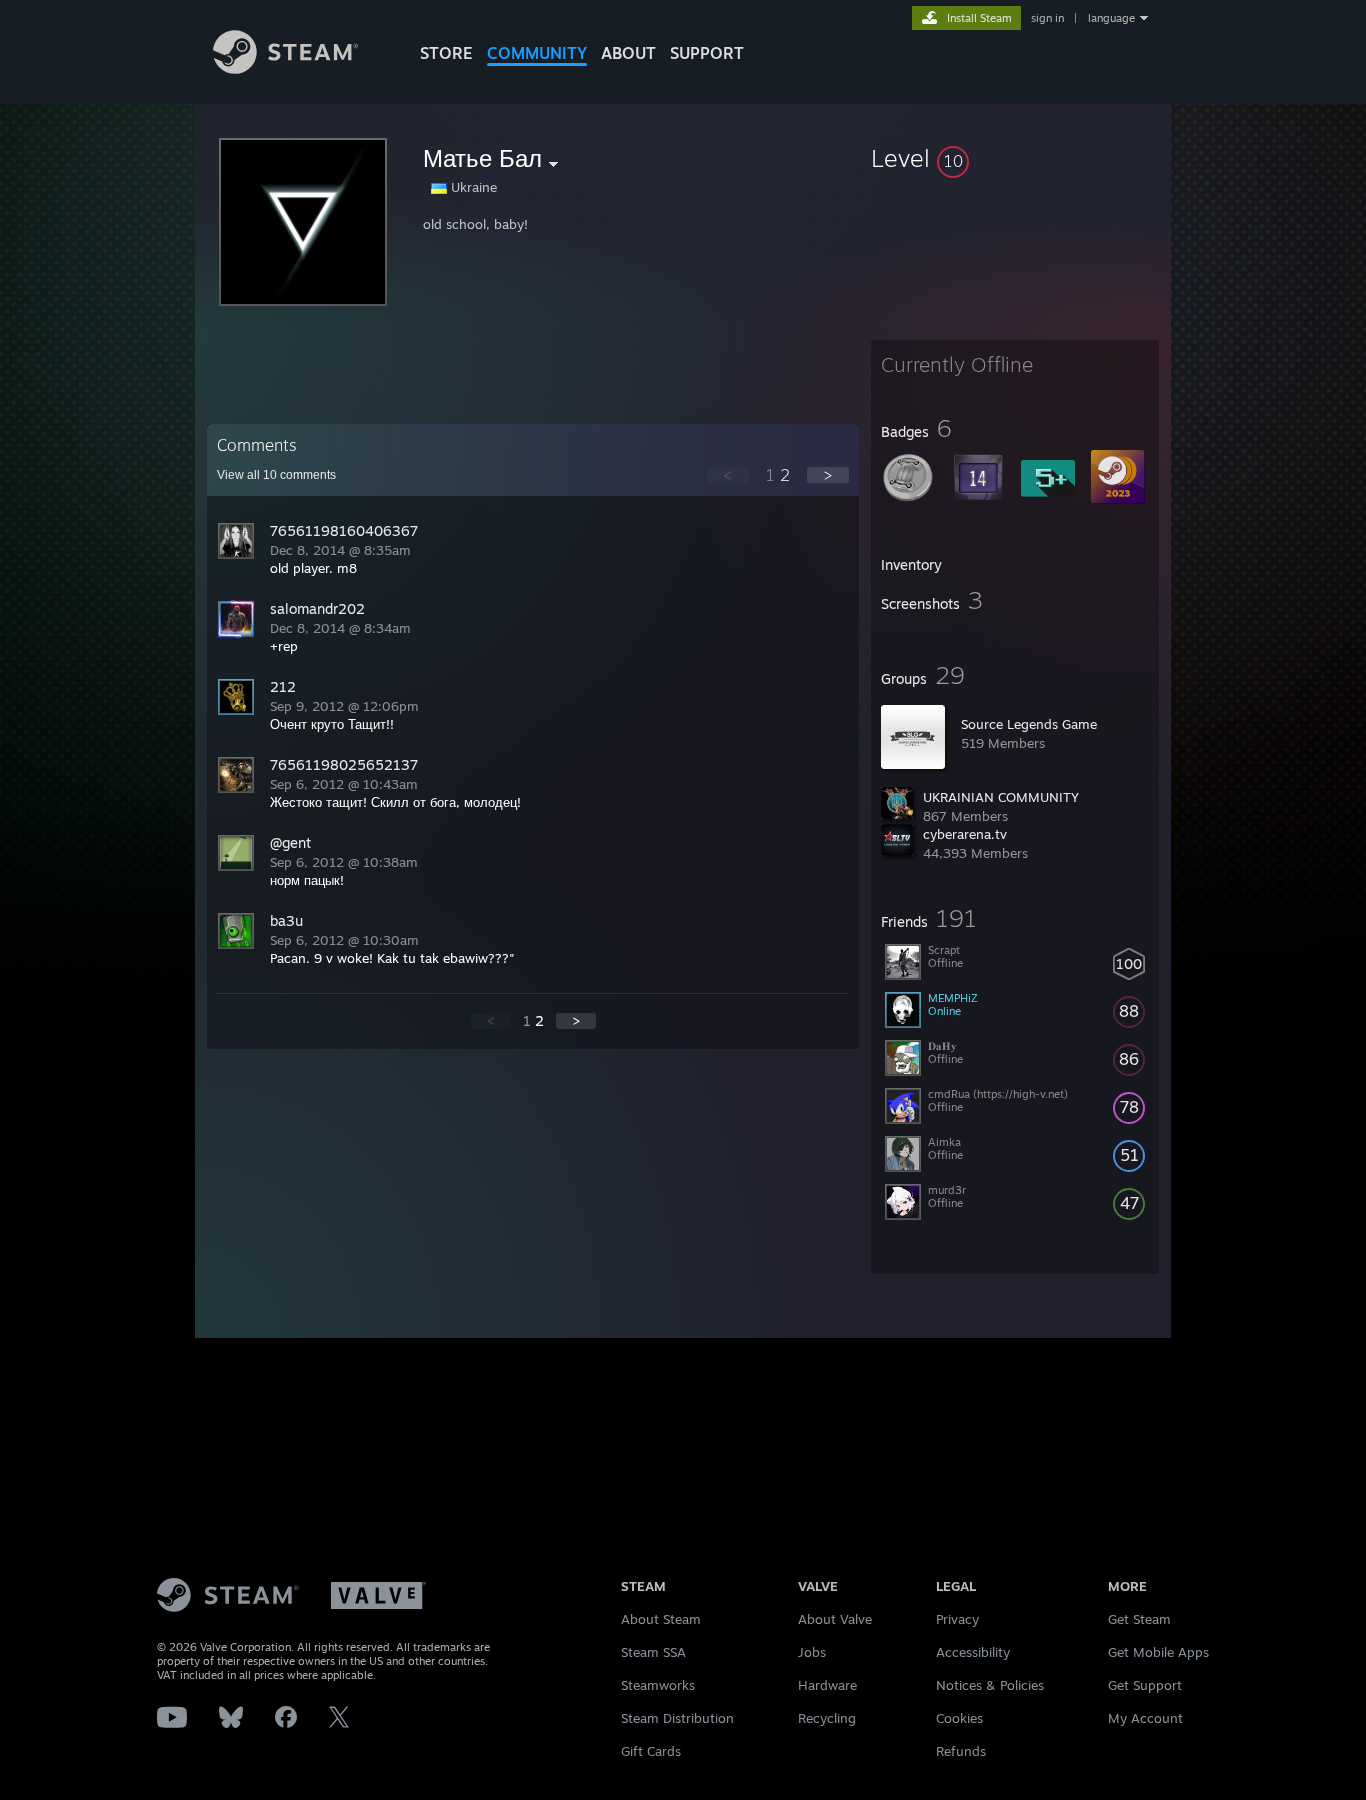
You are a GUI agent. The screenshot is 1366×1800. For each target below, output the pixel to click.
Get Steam (1139, 1619)
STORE (446, 53)
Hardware (827, 1685)
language (1111, 18)
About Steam (661, 1619)
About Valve (835, 1619)
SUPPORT (707, 53)
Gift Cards (651, 1751)
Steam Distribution (677, 1718)
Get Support (1145, 1685)
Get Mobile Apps (1158, 1652)
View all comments (276, 475)
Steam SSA (653, 1652)
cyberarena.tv (965, 834)
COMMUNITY (537, 53)
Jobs (812, 1652)
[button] (1015, 158)
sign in (1047, 18)
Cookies (959, 1718)
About (628, 53)
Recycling (827, 1718)
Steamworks (658, 1685)
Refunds (961, 1751)
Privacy (957, 1619)
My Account (1145, 1718)
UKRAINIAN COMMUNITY (1001, 797)
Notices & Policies (990, 1685)
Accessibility (973, 1652)
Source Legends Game (1029, 724)
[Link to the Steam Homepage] (285, 68)
